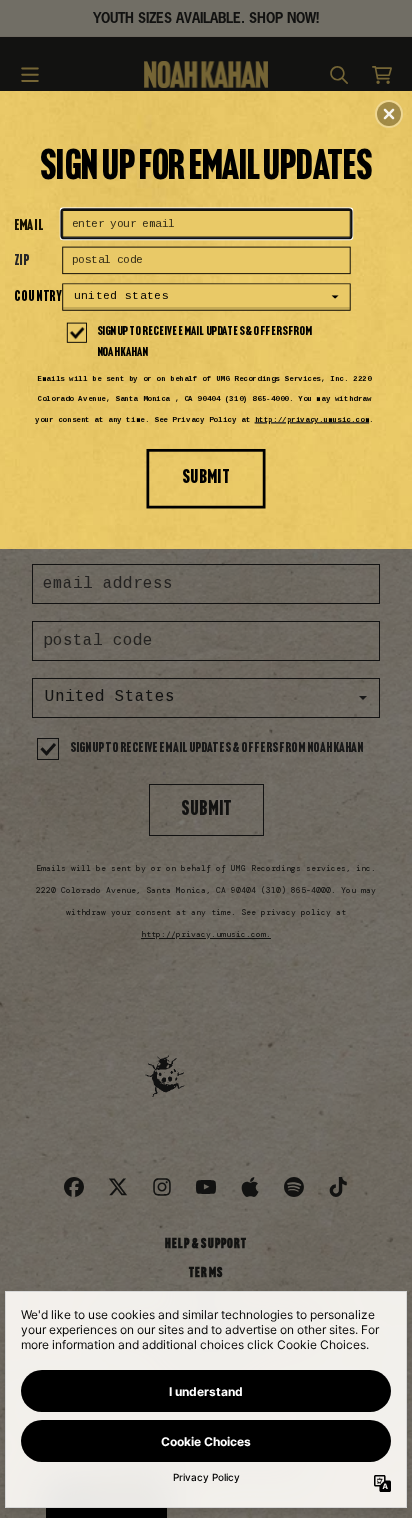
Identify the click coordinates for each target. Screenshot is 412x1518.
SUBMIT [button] (206, 477)
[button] (389, 114)
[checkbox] (208, 343)
